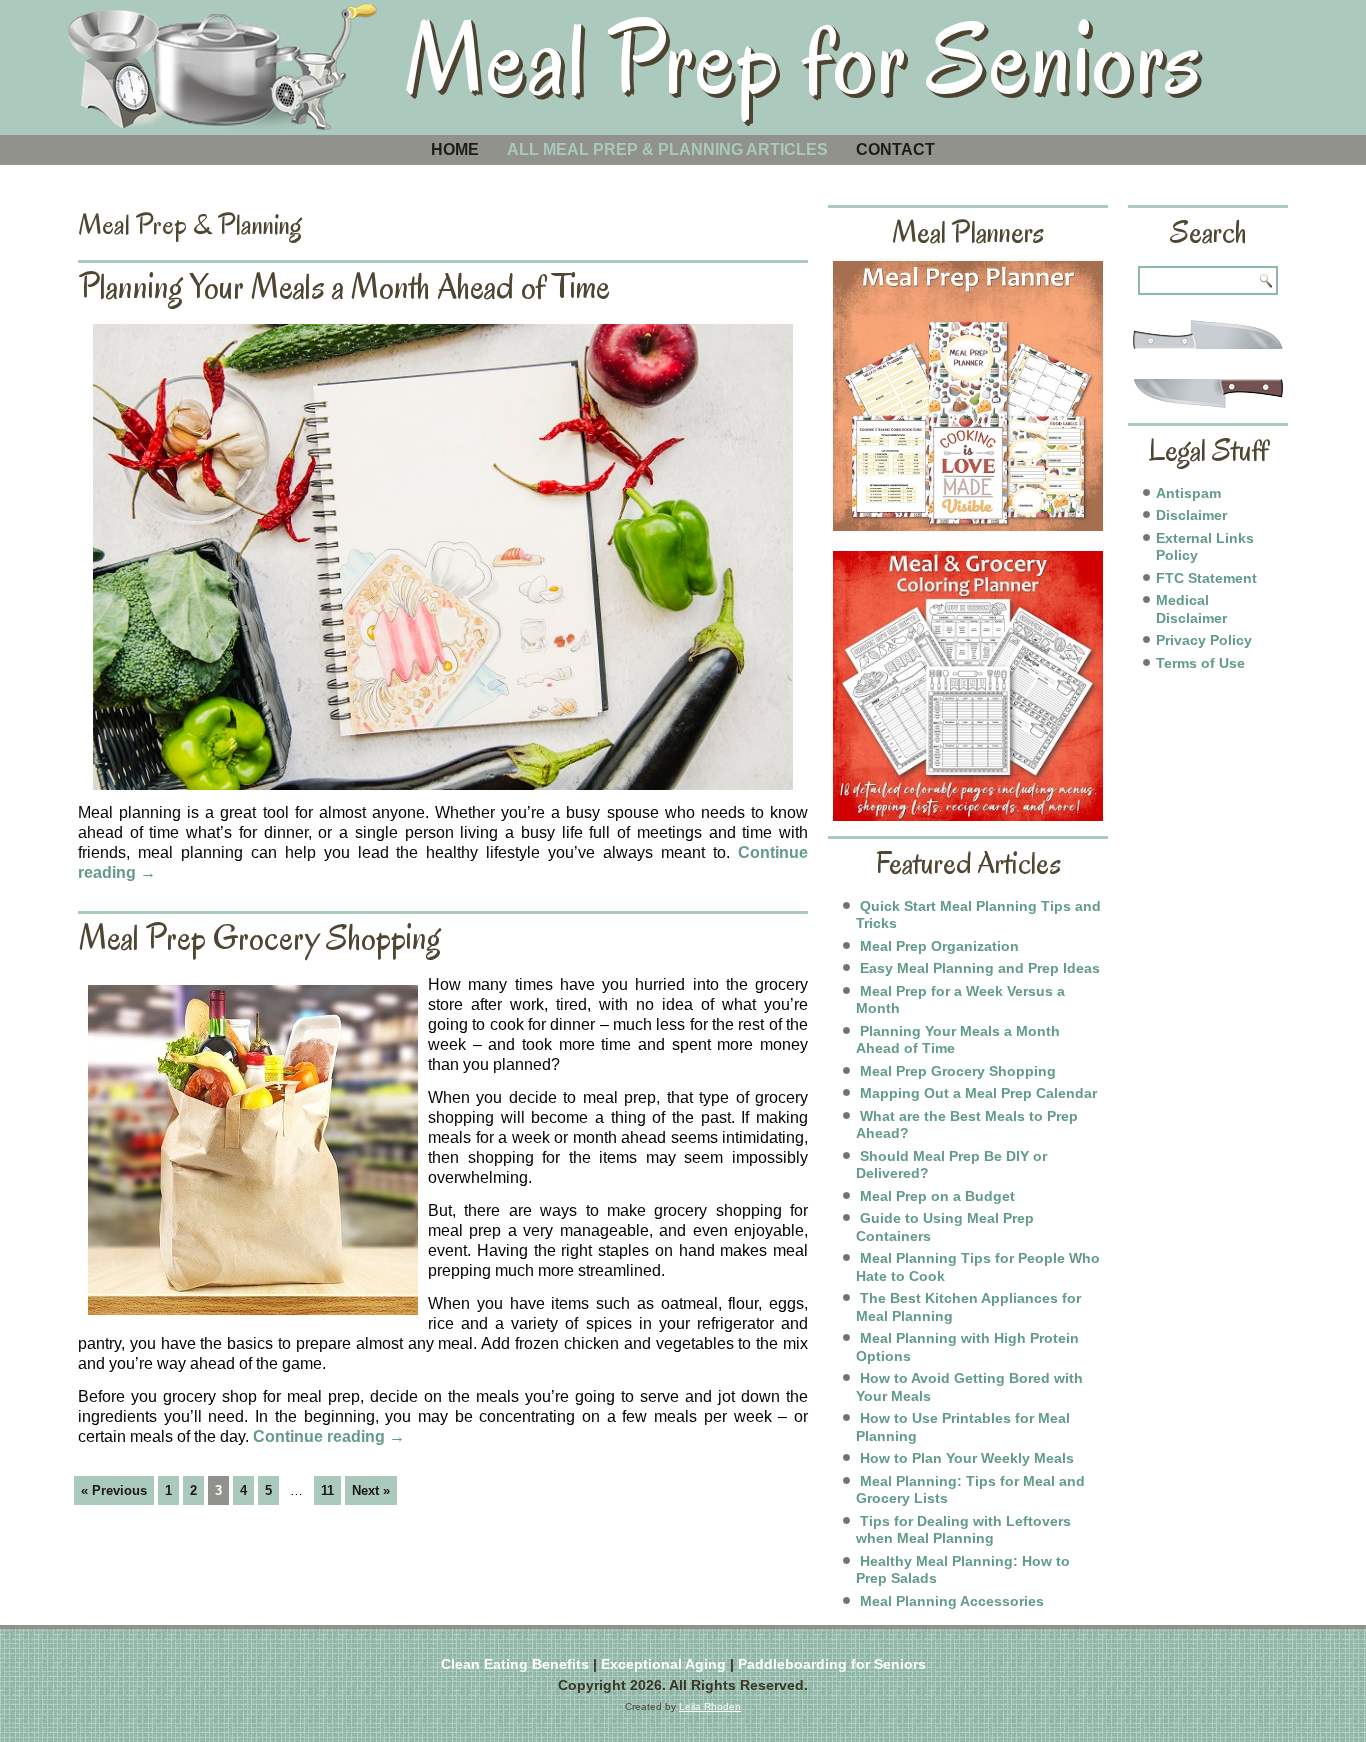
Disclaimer (1191, 515)
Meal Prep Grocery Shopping (260, 937)
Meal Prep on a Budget (937, 1196)
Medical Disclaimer (1191, 609)
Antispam (1188, 493)
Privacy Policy (1204, 640)
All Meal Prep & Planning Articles (667, 149)
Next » (371, 1490)
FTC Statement (1206, 578)
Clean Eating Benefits (515, 1664)
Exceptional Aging (663, 1664)
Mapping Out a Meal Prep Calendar (978, 1093)
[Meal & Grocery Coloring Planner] (968, 686)
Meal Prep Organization (939, 946)
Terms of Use (1200, 663)
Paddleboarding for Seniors (832, 1664)
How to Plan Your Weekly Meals (967, 1458)
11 (327, 1490)
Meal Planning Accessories (952, 1601)
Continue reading (329, 1436)
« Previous (114, 1490)
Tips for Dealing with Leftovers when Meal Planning (963, 1530)
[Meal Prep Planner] (968, 396)
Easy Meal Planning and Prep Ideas (980, 968)
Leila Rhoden (710, 1706)
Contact (895, 149)
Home (455, 149)
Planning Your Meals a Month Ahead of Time (344, 286)
